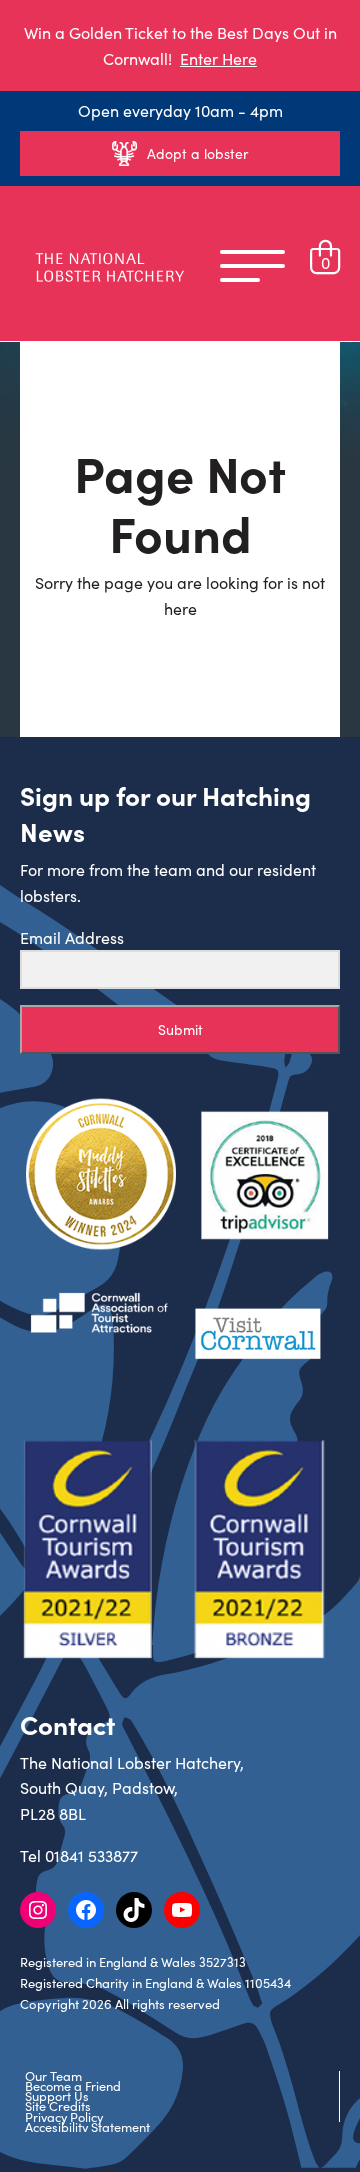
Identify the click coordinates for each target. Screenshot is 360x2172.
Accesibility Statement (87, 2127)
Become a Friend (73, 2086)
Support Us (57, 2096)
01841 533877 (91, 1855)
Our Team (53, 2076)
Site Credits (58, 2106)
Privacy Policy (64, 2117)
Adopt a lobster (197, 153)
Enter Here (218, 58)
